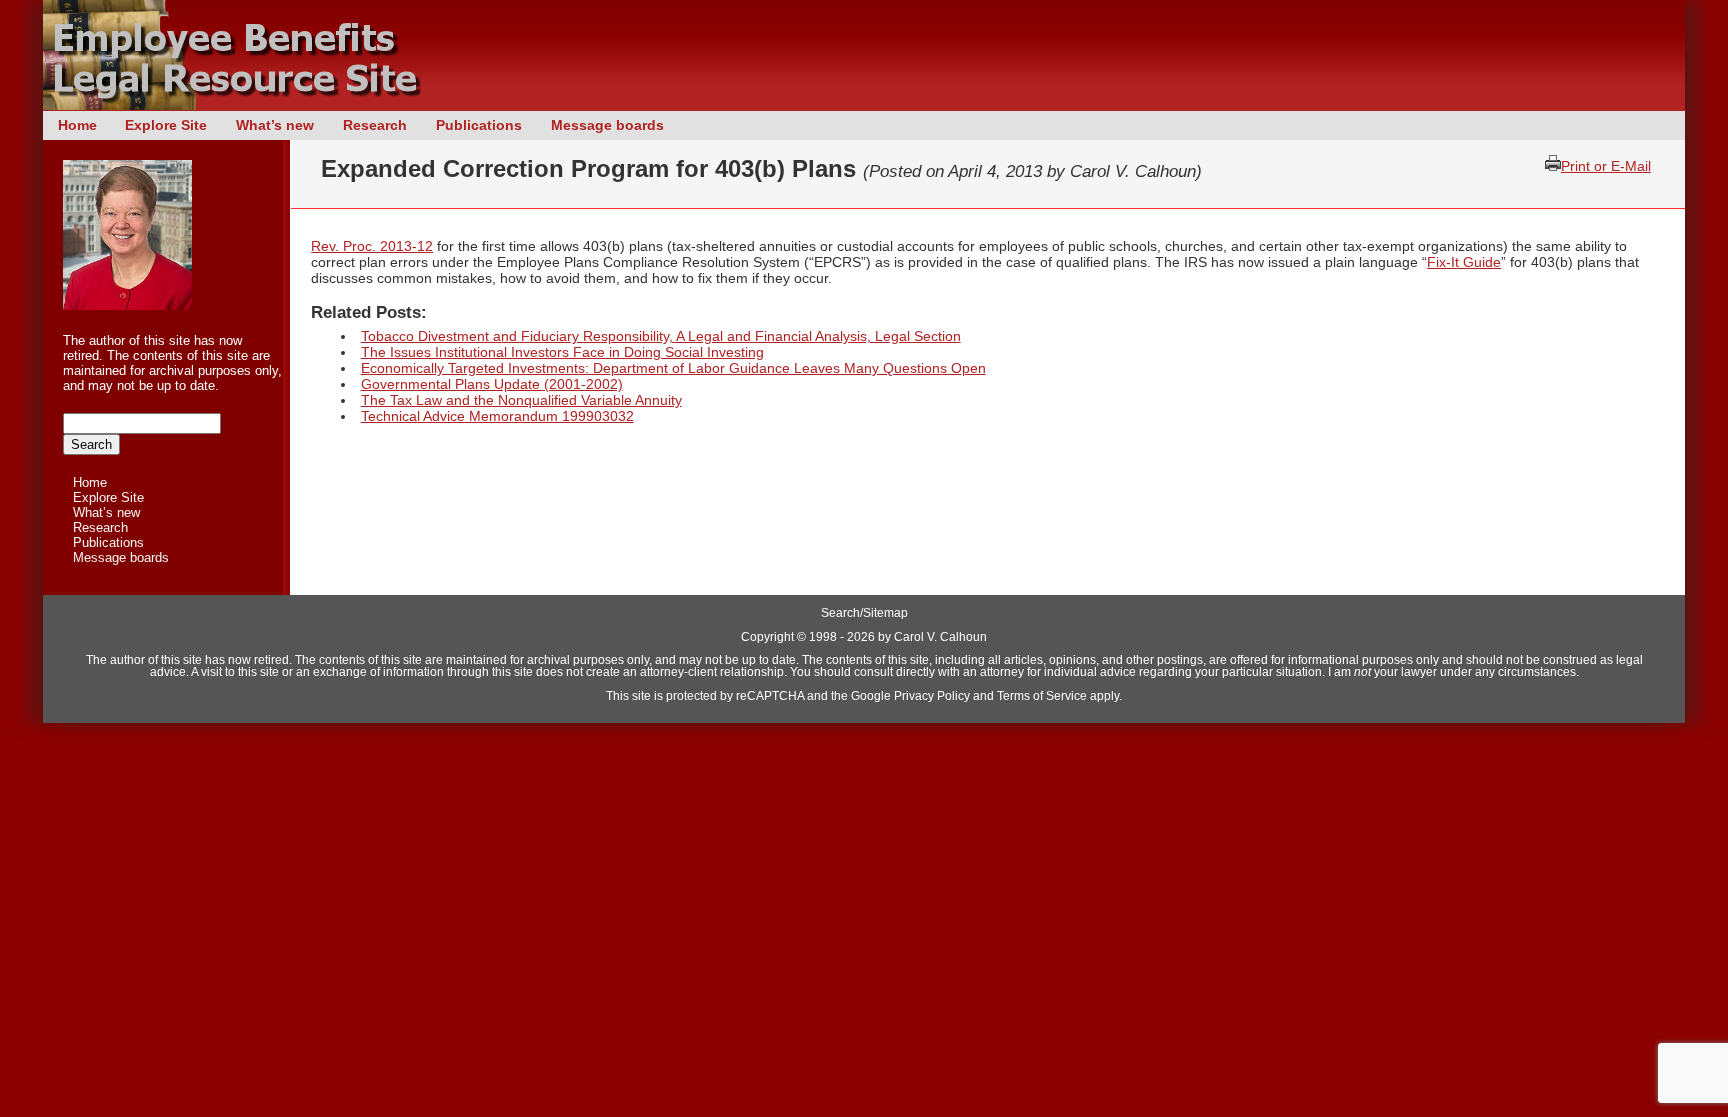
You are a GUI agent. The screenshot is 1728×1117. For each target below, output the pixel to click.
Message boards (607, 125)
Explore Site (166, 125)
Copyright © (773, 637)
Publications (479, 125)
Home (77, 125)
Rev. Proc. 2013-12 (372, 246)
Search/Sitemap (864, 613)
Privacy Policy (932, 696)
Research (375, 125)
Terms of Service (1042, 696)
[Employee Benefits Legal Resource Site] (243, 105)
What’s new (275, 125)
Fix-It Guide (1464, 262)
